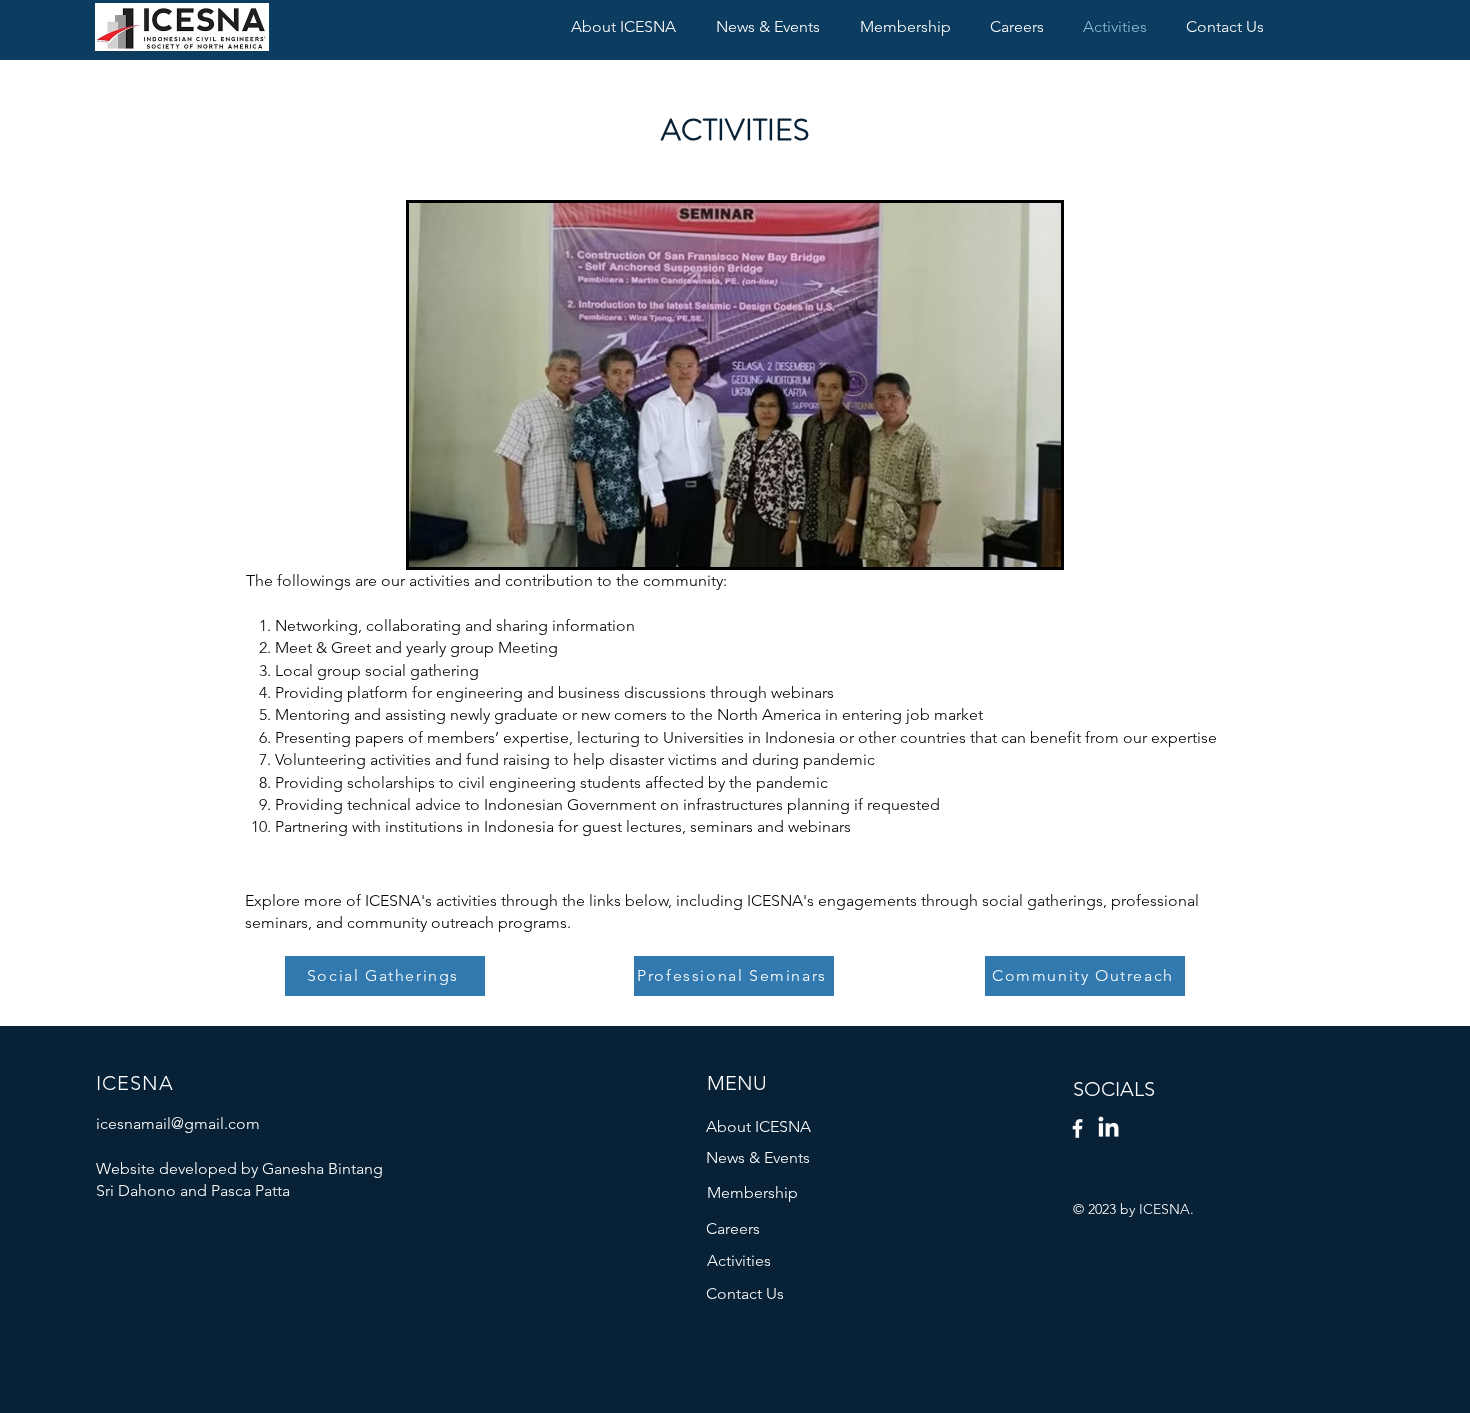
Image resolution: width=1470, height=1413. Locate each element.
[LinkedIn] (1108, 1128)
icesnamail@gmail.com (178, 1123)
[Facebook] (1077, 1128)
